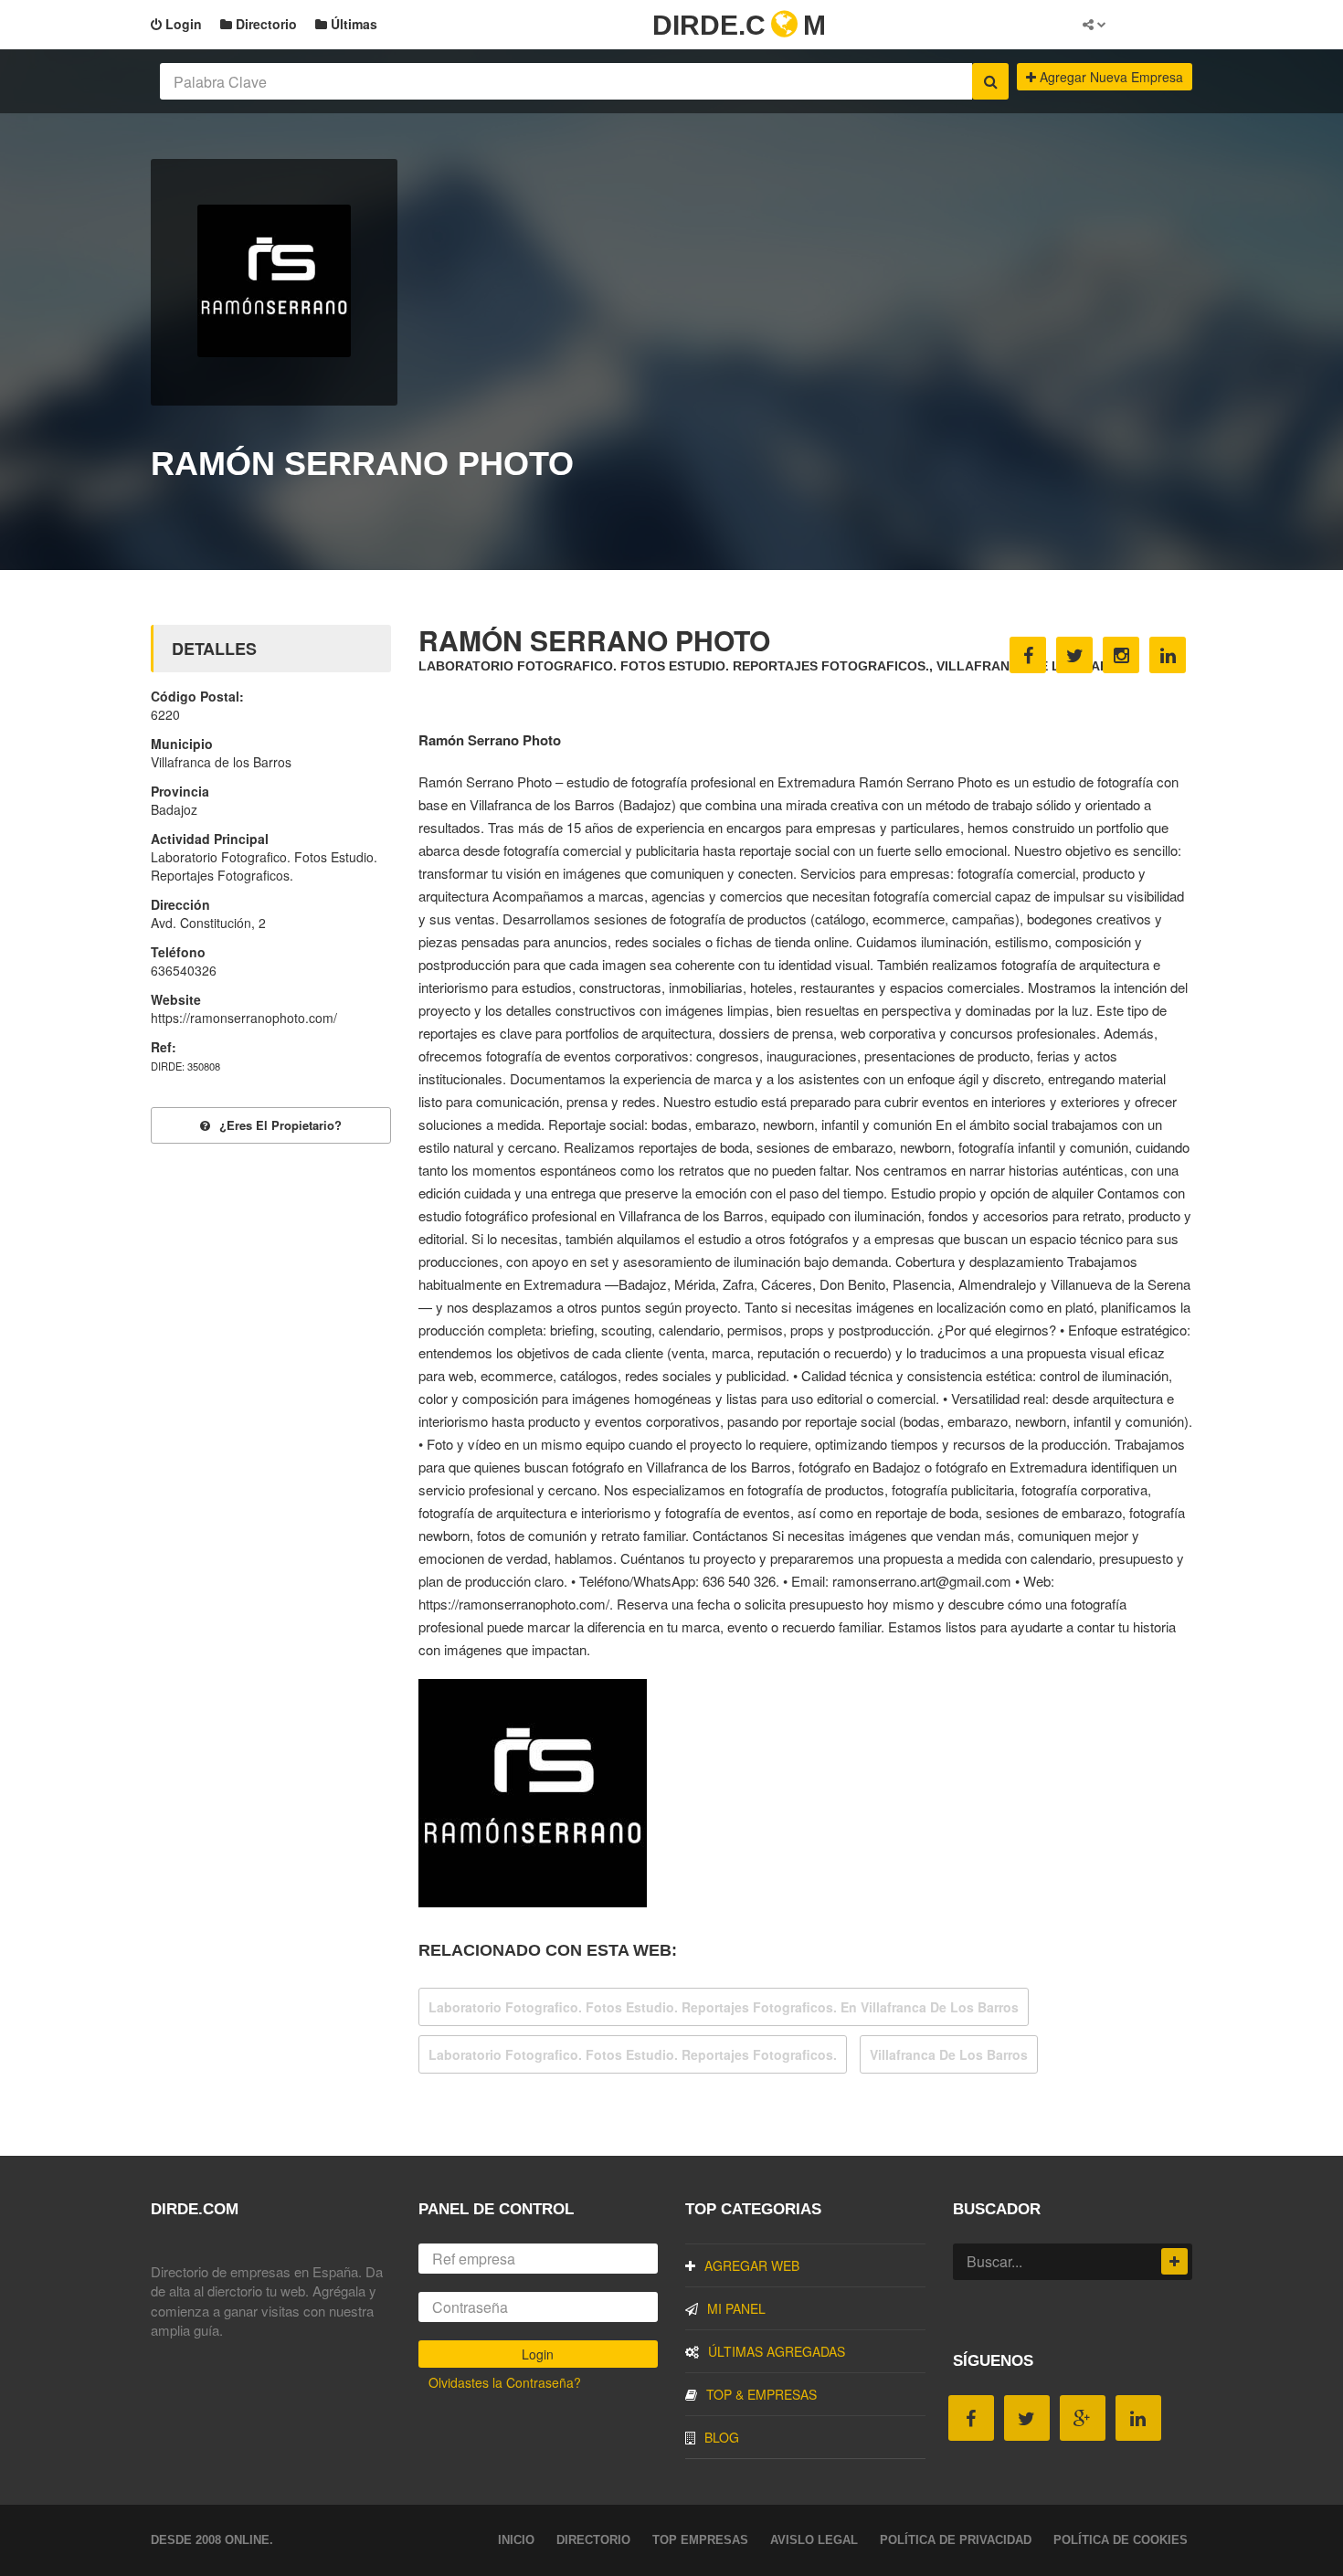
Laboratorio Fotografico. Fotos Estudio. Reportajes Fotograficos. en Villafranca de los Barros (724, 2007)
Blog (722, 2437)
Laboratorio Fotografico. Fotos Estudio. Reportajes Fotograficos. (633, 2054)
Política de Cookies (1121, 2540)
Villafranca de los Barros (949, 2054)
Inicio (516, 2540)
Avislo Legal (814, 2540)
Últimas (352, 24)
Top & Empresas (761, 2394)
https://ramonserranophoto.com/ (244, 1018)
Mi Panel (736, 2308)
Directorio (264, 24)
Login (182, 24)
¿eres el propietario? (280, 1125)
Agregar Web (752, 2265)
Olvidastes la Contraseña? (505, 2382)
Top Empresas (700, 2540)
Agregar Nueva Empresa (1110, 77)
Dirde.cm (739, 25)
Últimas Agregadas (777, 2351)
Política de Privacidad (956, 2540)
